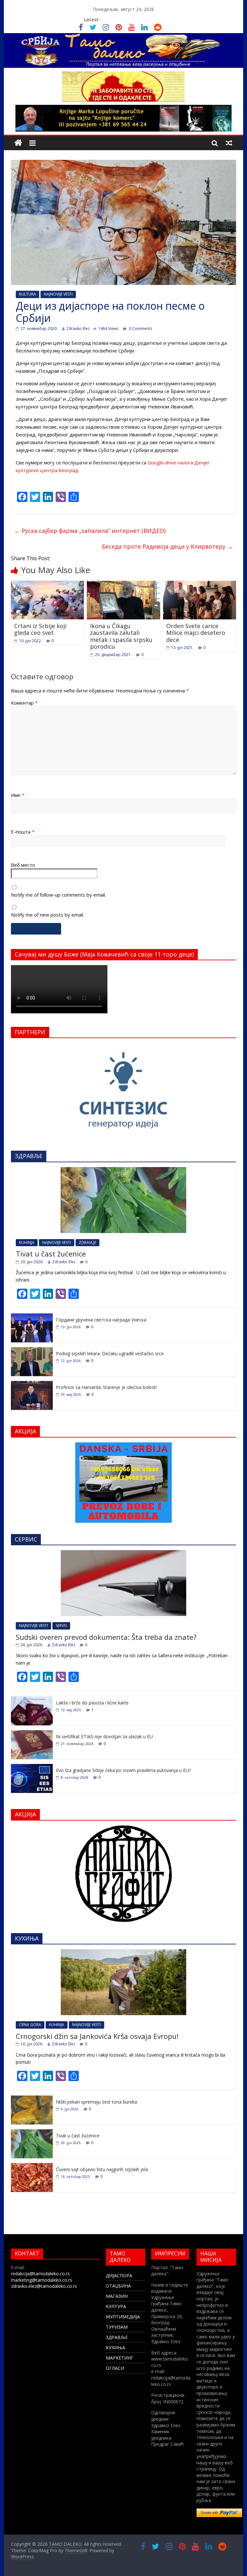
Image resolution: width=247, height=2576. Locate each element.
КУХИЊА (115, 2348)
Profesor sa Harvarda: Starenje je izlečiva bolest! (106, 1387)
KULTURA (27, 294)
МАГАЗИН (117, 2296)
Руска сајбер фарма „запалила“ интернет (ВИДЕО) (90, 531)
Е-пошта (23, 832)
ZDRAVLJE (87, 1242)
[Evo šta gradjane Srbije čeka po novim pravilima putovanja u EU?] (32, 1767)
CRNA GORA (30, 2025)
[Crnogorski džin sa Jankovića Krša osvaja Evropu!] (123, 1953)
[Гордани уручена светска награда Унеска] (32, 1317)
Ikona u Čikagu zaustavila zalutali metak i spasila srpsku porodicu (121, 636)
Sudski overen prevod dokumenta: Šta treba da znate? (106, 1637)
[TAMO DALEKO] (18, 143)
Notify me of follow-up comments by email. (58, 895)
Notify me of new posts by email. (47, 915)
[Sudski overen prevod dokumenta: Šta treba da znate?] (123, 1553)
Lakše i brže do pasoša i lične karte (92, 1703)
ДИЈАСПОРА (119, 2275)
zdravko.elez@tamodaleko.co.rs (44, 2286)
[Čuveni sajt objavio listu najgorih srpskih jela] (32, 2166)
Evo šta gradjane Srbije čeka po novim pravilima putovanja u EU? (123, 1770)
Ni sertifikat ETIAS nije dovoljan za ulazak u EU (104, 1736)
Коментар (24, 703)
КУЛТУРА (116, 2306)
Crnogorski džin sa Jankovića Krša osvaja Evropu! (97, 2036)
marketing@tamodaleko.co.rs (41, 2280)
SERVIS (61, 1626)
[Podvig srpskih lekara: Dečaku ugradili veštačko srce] (32, 1351)
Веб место (23, 865)
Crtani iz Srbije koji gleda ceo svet (40, 629)
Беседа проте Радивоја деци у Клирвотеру (167, 546)
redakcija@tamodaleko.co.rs (40, 2274)
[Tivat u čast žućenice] (123, 1170)
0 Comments (140, 329)
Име (18, 795)
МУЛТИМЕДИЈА (123, 2317)
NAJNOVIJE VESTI (58, 294)
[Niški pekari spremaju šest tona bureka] (32, 2099)
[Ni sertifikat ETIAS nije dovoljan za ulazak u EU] (32, 1734)
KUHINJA (27, 1242)
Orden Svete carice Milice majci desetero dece (196, 633)
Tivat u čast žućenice (51, 1254)
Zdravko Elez (78, 329)
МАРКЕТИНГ (120, 2358)
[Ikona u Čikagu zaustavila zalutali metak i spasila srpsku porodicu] (123, 585)
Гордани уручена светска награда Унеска (101, 1320)
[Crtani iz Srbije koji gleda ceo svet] (48, 585)
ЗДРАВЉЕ (117, 2337)
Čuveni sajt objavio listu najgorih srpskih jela (102, 2169)
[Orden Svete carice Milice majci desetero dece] (200, 585)
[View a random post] (229, 143)
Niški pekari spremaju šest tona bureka (96, 2102)
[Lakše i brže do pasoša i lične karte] (32, 1700)
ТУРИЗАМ (117, 2327)
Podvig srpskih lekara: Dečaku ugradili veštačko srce (110, 1353)
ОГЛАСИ (115, 2368)
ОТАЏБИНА (118, 2286)
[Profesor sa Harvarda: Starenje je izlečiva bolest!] (32, 1384)
